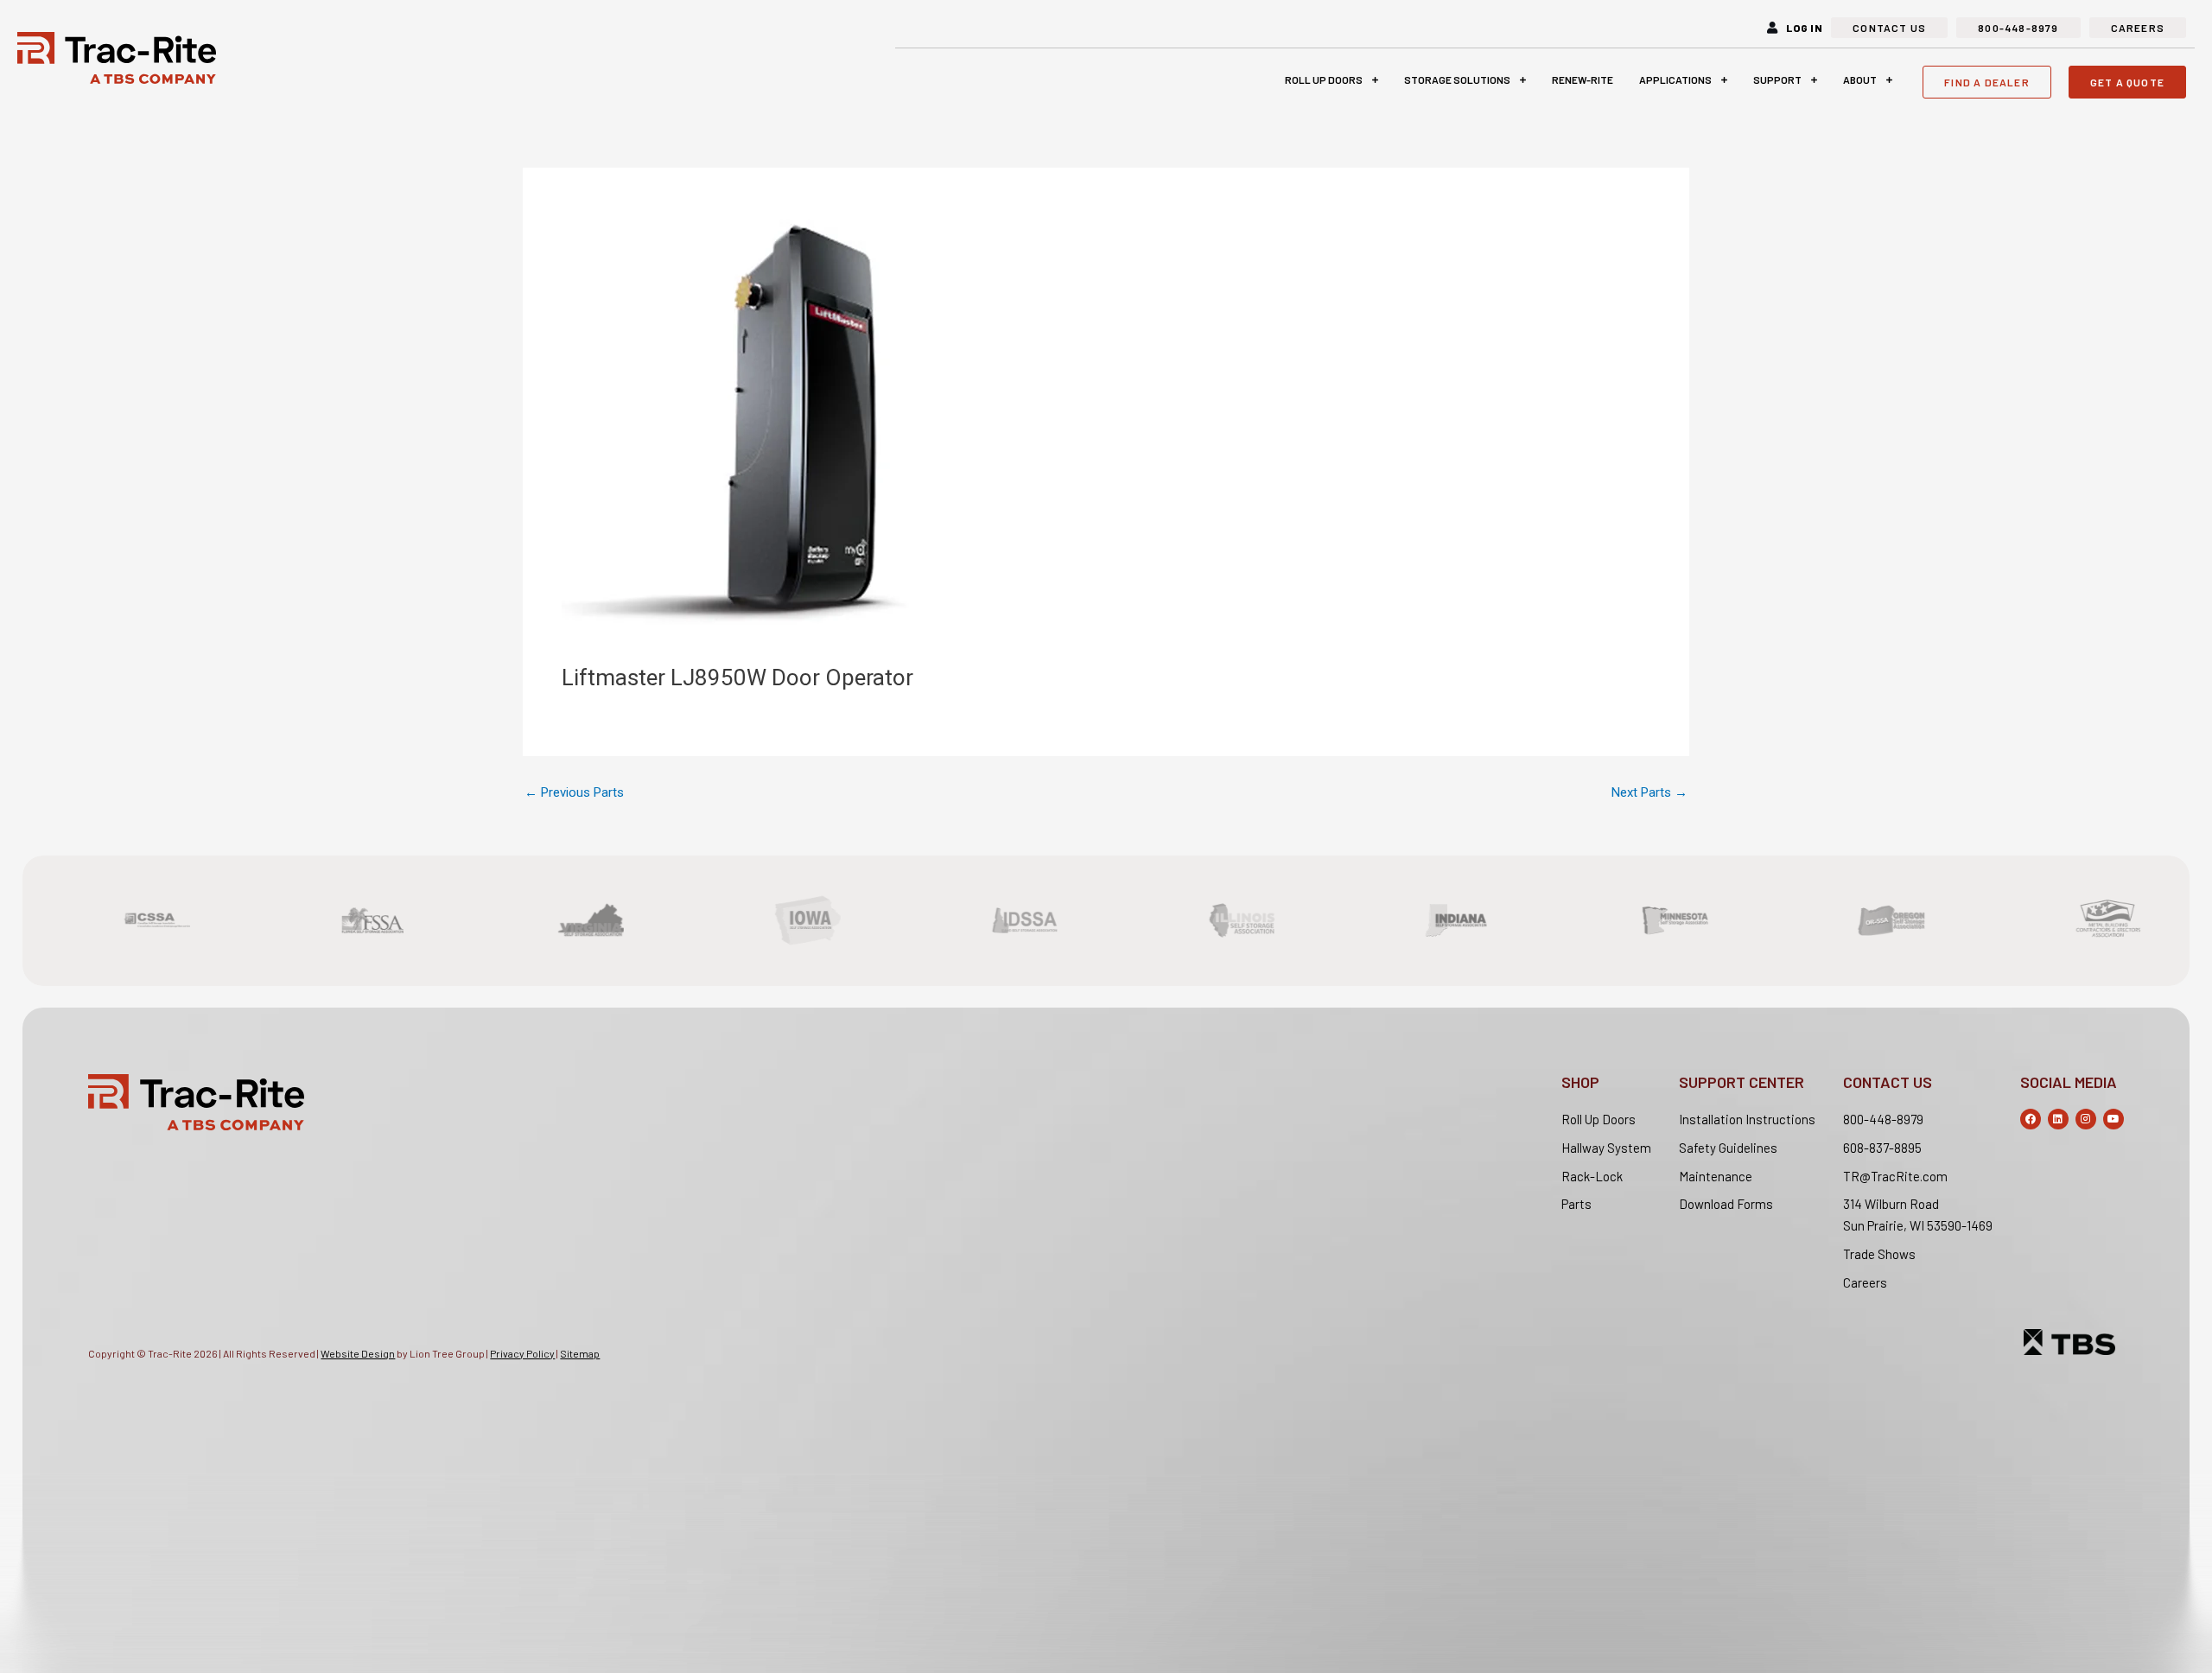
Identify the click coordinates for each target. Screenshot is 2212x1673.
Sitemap (580, 1353)
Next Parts (1649, 793)
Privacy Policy (522, 1353)
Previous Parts (574, 793)
